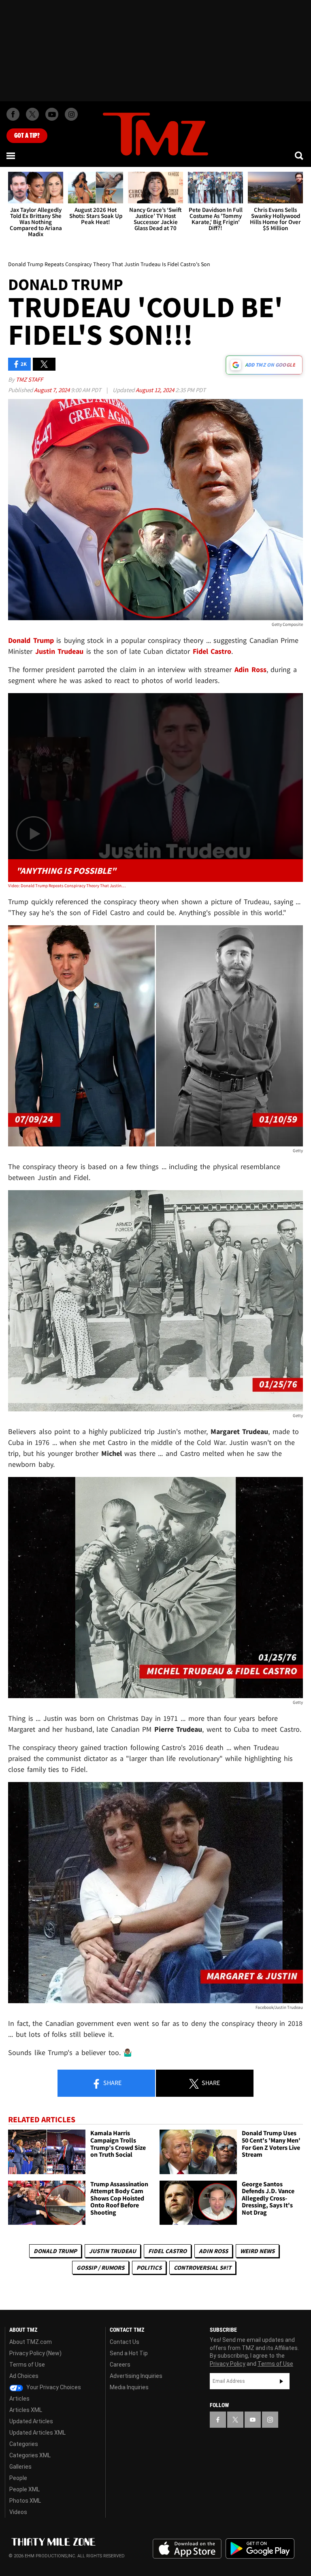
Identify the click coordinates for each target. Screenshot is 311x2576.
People (18, 2478)
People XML (24, 2489)
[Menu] (11, 156)
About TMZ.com (31, 2342)
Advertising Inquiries (136, 2376)
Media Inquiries (129, 2387)
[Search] (300, 156)
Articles (19, 2399)
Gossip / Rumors (100, 2268)
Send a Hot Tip (129, 2353)
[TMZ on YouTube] (253, 2420)
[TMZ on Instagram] (71, 114)
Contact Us (125, 2342)
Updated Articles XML (37, 2433)
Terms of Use (27, 2365)
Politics (149, 2268)
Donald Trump (55, 2251)
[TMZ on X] (32, 114)
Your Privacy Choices (53, 2387)
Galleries (20, 2467)
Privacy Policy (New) (35, 2353)
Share (112, 2083)
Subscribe (281, 2381)
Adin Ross (213, 2251)
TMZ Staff (29, 379)
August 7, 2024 (52, 390)
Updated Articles (31, 2421)
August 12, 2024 (155, 390)
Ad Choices (24, 2376)
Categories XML (30, 2455)
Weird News (257, 2251)
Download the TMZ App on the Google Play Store (260, 2549)
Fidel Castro (167, 2251)
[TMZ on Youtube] (52, 114)
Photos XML (25, 2501)
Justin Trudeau (113, 2251)
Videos (18, 2512)
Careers (120, 2365)
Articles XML (26, 2410)
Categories (24, 2444)
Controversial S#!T (202, 2268)
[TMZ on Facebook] (13, 114)
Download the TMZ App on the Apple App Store (187, 2549)
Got (27, 136)
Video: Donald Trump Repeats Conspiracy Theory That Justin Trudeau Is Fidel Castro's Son (67, 886)
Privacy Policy (228, 2364)
